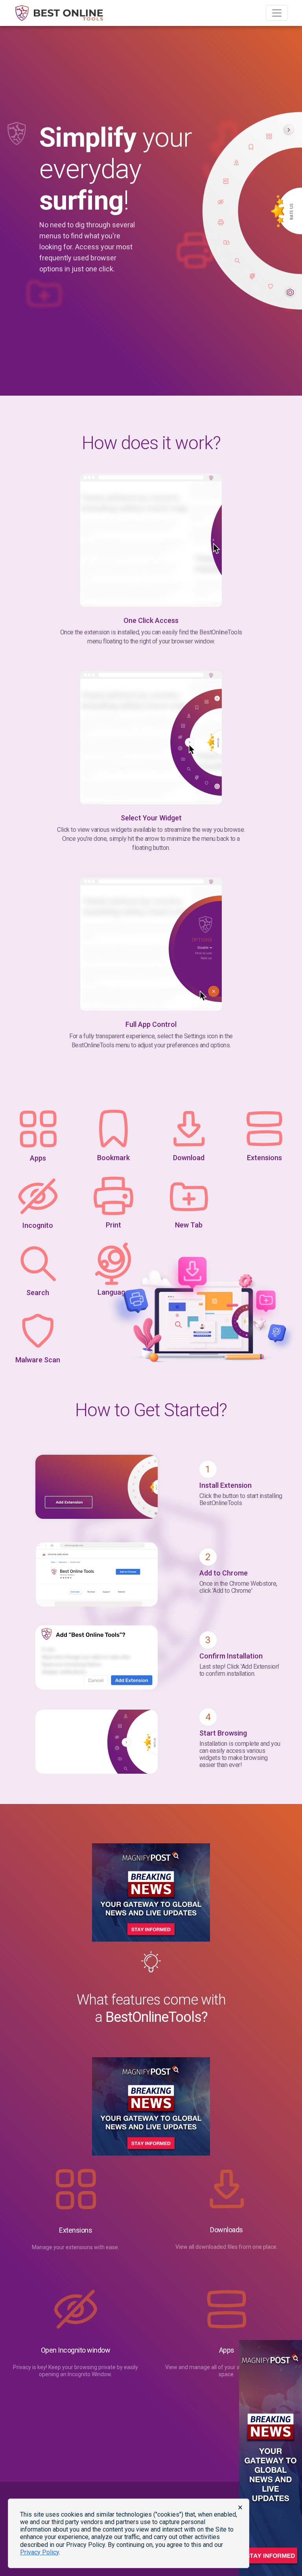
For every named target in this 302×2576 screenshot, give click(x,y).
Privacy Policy (40, 2552)
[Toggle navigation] (277, 13)
